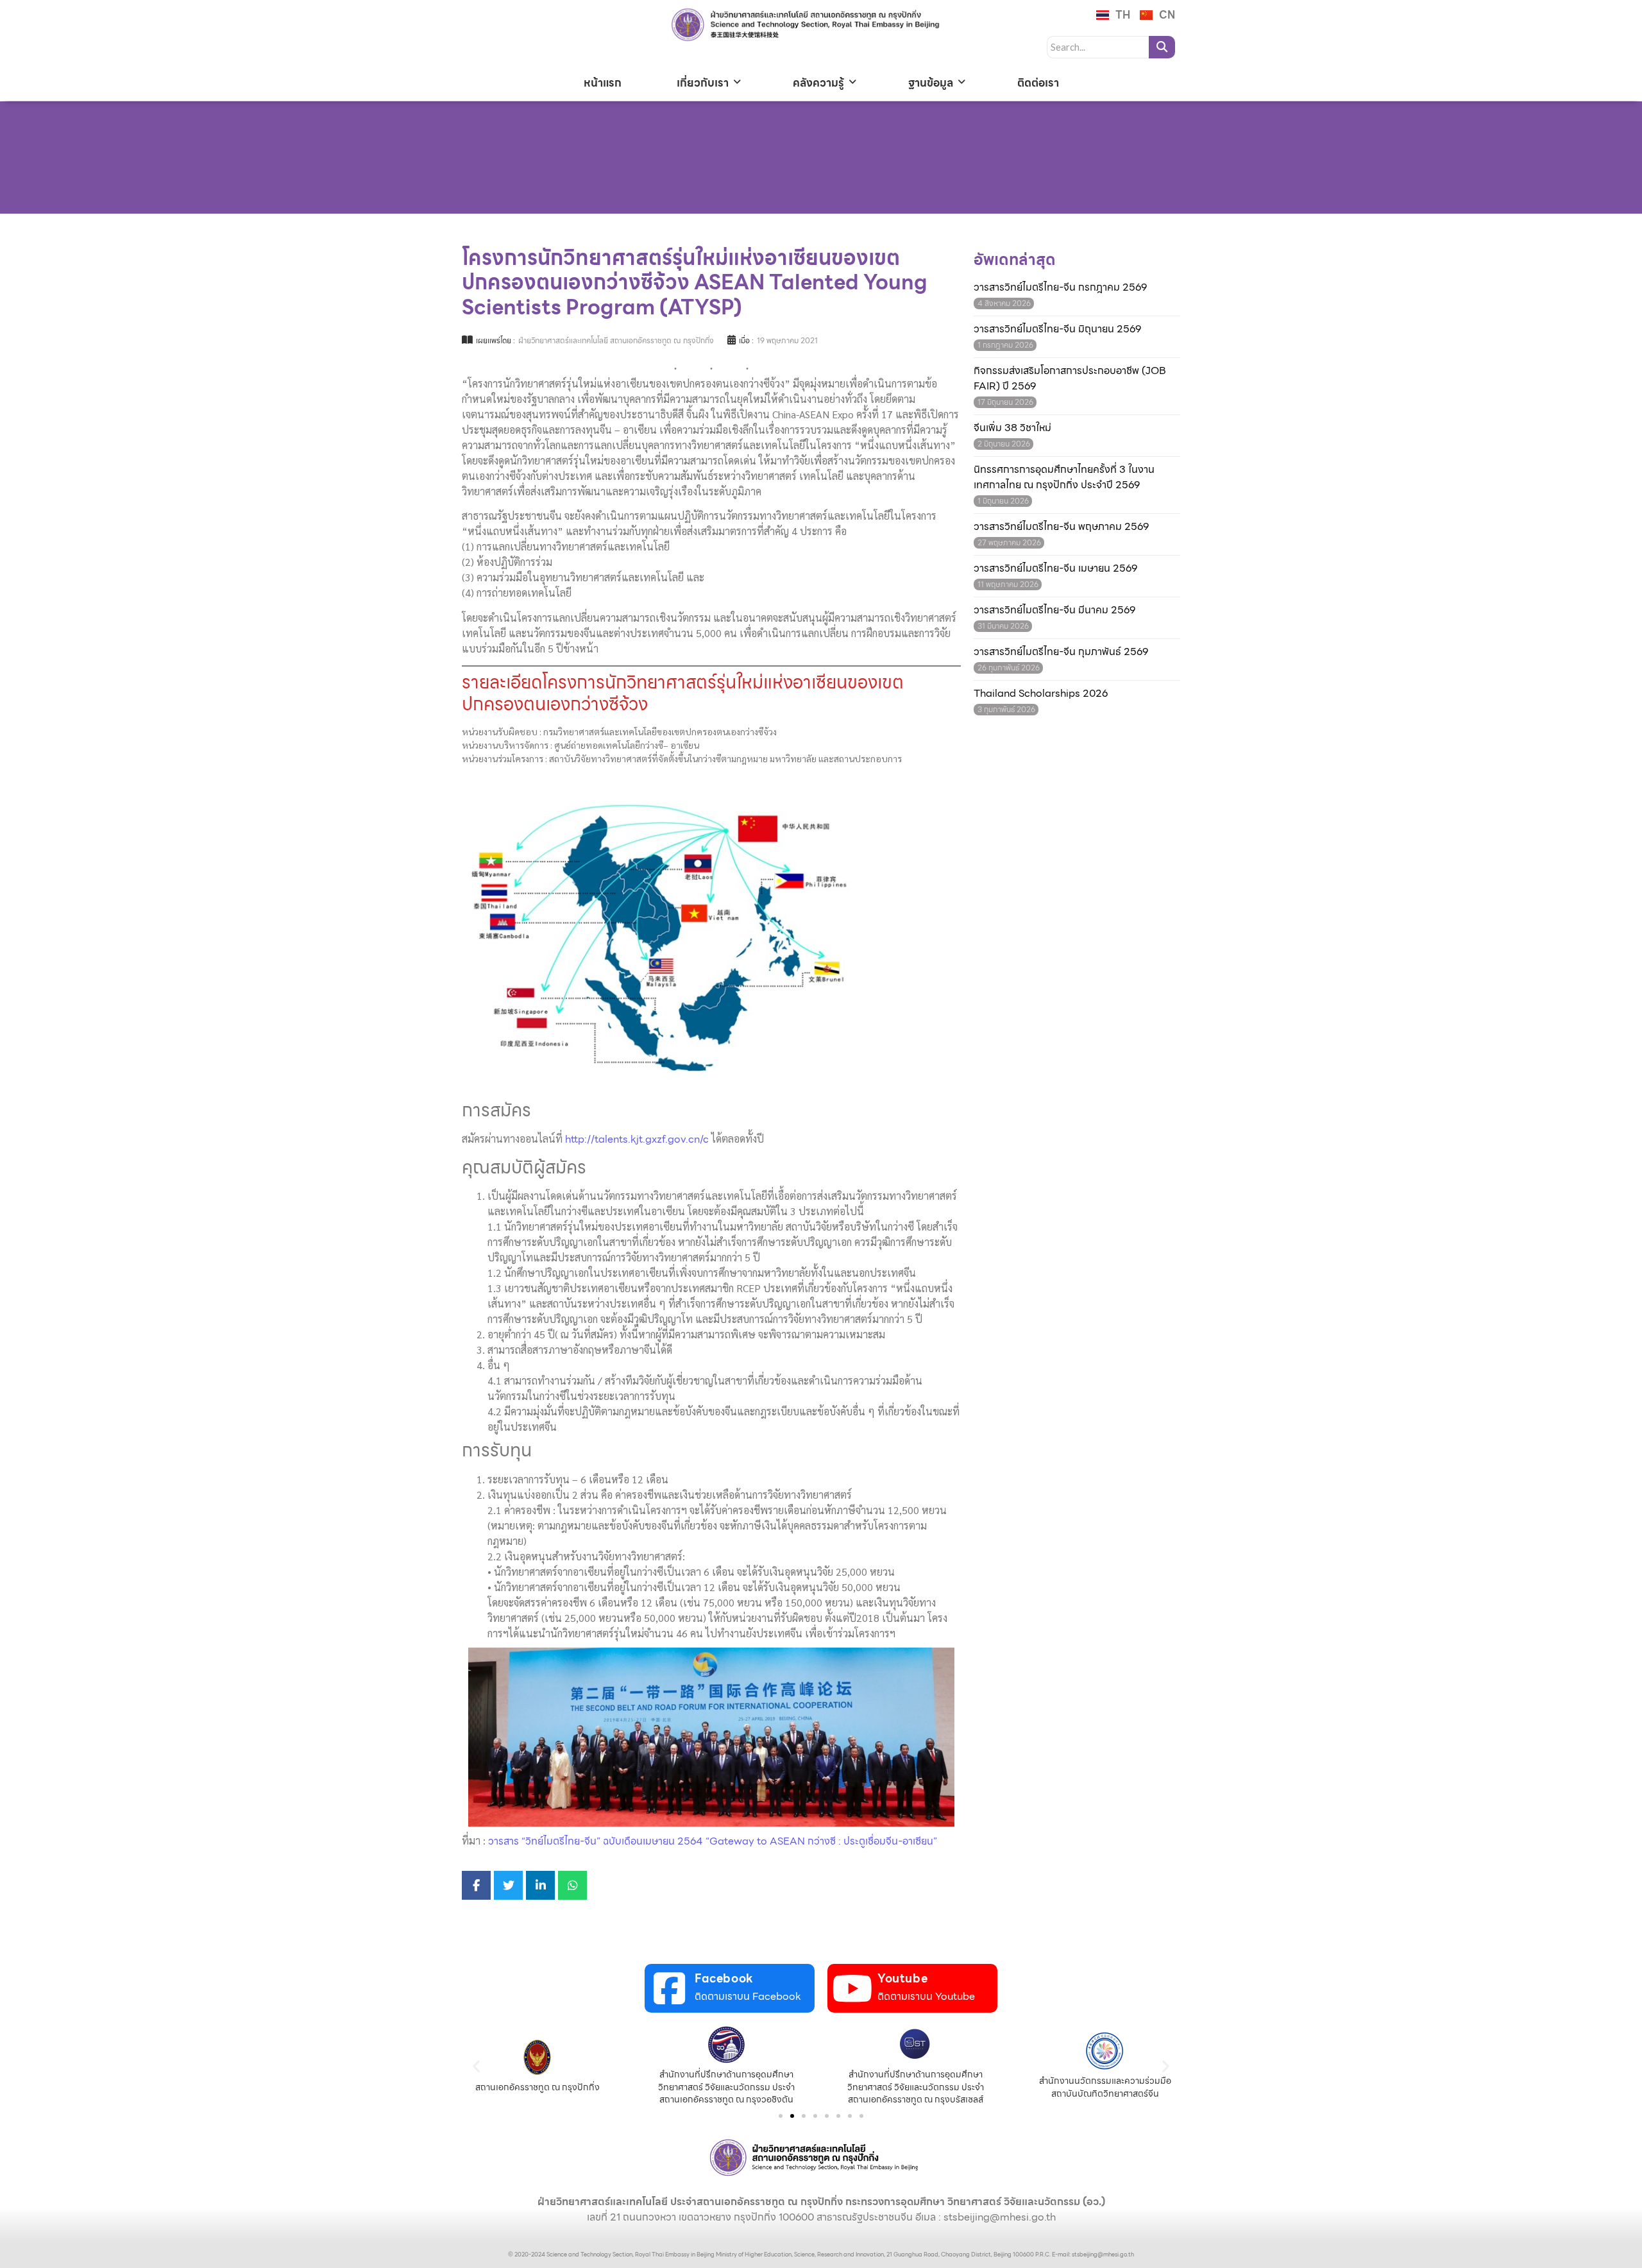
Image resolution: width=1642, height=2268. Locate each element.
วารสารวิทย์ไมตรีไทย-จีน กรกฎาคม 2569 (1060, 287)
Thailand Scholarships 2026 (1041, 694)
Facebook (724, 1978)
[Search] (1162, 47)
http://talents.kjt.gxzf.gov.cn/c (637, 1139)
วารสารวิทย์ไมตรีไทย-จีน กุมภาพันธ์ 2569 (1061, 652)
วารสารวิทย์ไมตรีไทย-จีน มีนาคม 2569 (1054, 610)
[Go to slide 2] (792, 2116)
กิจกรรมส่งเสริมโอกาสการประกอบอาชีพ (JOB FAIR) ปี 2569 (1070, 379)
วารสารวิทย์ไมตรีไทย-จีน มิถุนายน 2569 (1057, 329)
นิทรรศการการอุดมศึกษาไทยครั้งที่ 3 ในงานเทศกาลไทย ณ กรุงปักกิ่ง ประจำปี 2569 (1064, 477)
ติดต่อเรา (1038, 83)
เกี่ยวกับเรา (703, 83)
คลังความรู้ (818, 83)
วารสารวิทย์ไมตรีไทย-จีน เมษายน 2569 (1055, 568)
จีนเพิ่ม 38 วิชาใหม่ (1012, 428)
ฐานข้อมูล (931, 83)
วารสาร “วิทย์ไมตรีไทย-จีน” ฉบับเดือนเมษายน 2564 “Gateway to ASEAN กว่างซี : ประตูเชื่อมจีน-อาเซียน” (713, 1841)
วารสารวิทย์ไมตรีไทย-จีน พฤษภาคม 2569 (1061, 527)
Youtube (902, 1978)
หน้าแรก (603, 83)
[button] (476, 2066)
